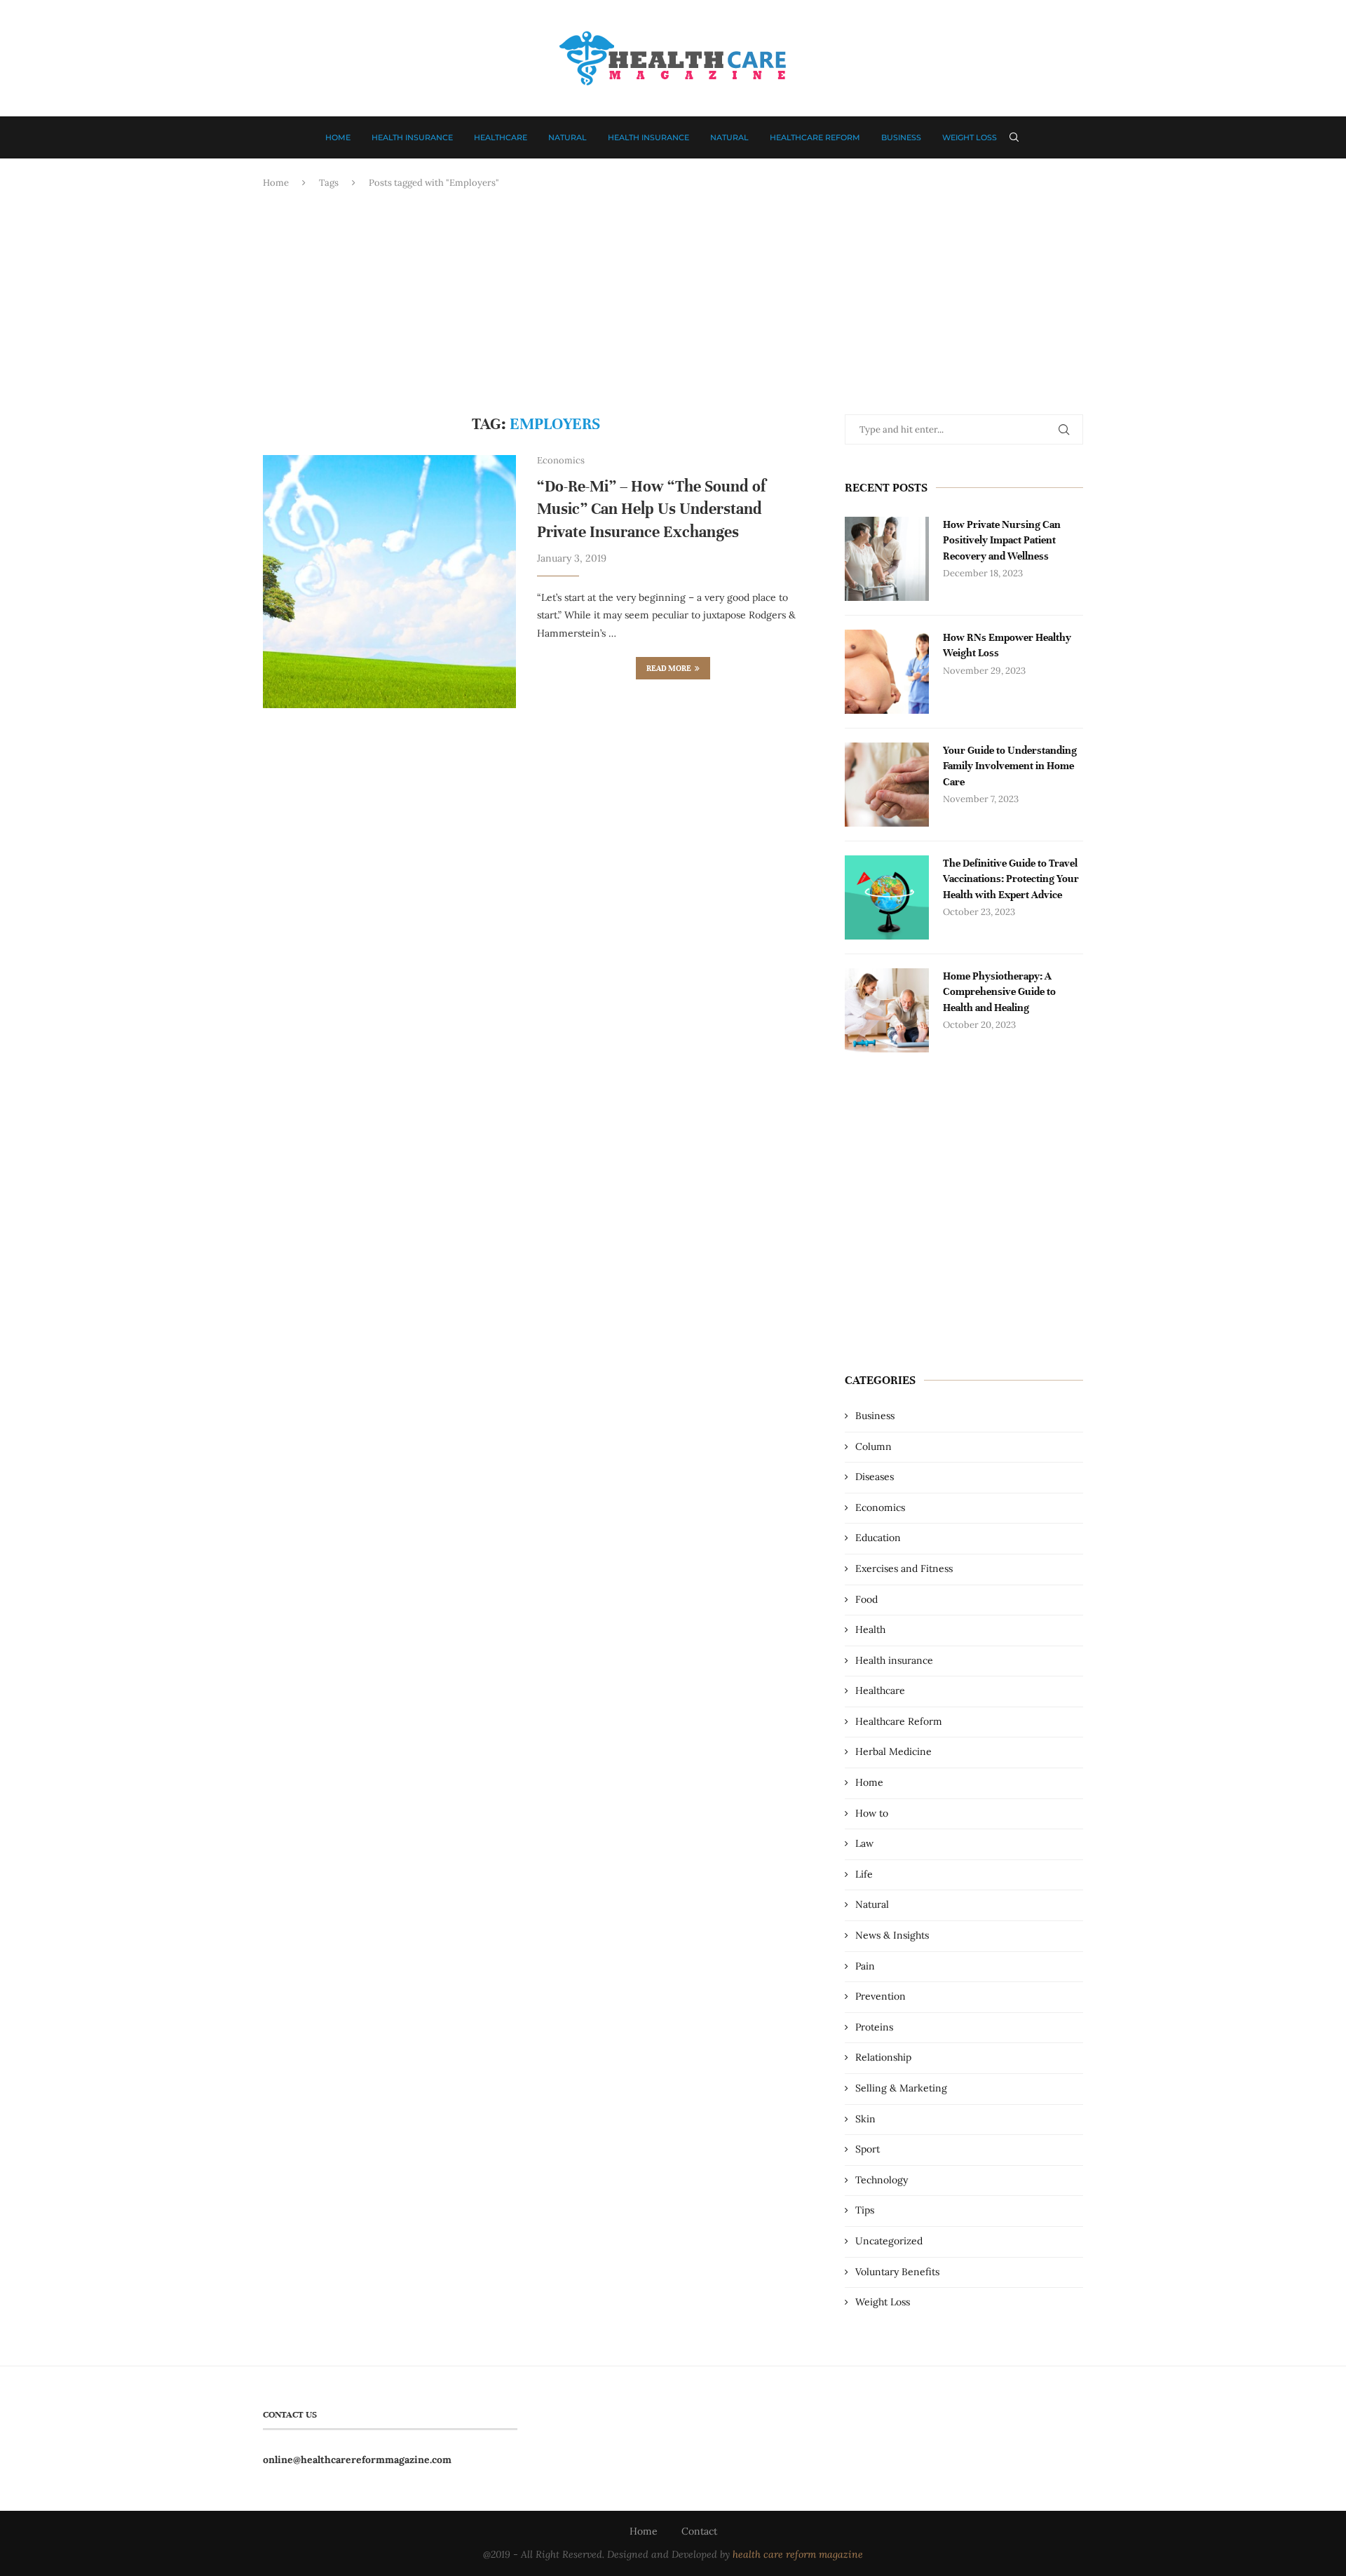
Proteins (874, 2027)
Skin (865, 2119)
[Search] (1014, 137)
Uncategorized (889, 2241)
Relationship (883, 2057)
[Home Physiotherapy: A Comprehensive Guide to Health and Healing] (887, 1010)
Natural (567, 137)
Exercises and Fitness (904, 1568)
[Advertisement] (673, 302)
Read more (669, 668)
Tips (865, 2210)
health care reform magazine (798, 2554)
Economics (880, 1507)
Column (873, 1446)
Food (866, 1599)
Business (901, 137)
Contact (699, 2531)
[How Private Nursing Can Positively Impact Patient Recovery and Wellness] (887, 559)
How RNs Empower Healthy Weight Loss (1007, 645)
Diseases (875, 1477)
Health (870, 1629)
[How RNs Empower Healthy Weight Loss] (887, 672)
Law (864, 1843)
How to (872, 1813)
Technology (882, 2180)
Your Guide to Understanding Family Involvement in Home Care (1010, 766)
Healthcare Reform (815, 137)
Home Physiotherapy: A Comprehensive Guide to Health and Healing (999, 992)
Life (864, 1874)
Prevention (881, 1996)
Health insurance (412, 137)
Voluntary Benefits (897, 2272)
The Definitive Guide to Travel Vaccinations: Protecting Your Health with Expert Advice (1011, 879)
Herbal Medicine (893, 1751)
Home (338, 137)
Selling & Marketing (901, 2088)
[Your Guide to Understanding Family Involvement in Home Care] (887, 785)
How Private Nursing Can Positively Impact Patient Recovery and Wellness (1002, 540)
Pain (865, 1966)
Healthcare (501, 137)
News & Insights (892, 1935)
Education (878, 1538)
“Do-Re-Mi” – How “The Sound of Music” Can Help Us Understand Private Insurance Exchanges (651, 509)
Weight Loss (970, 137)
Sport (868, 2149)
